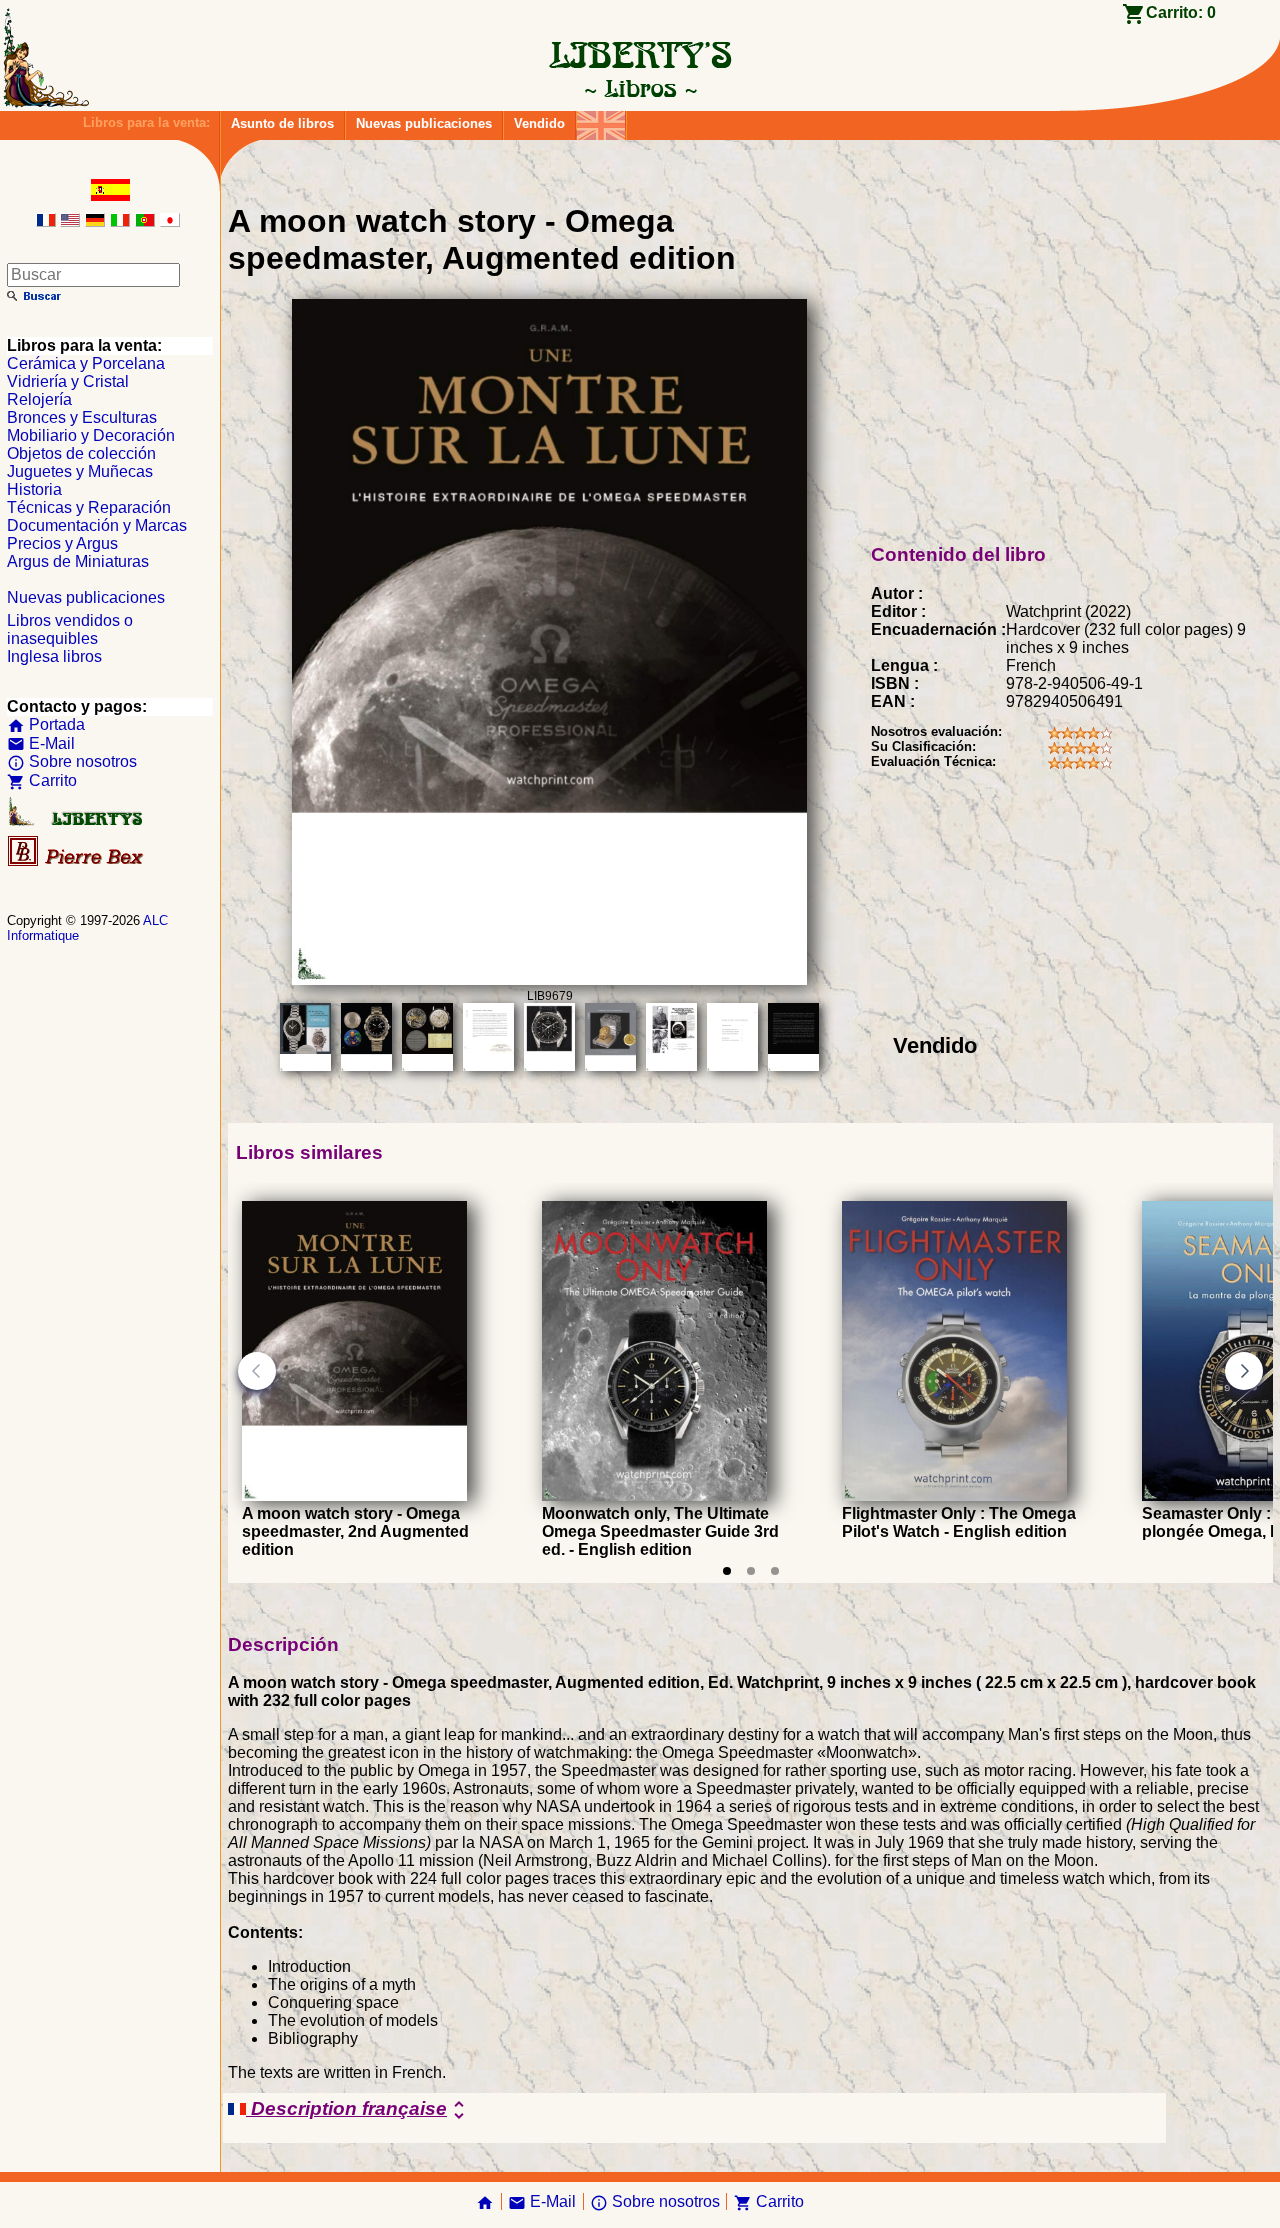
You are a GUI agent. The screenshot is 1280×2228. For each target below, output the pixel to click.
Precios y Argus (62, 543)
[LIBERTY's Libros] (640, 88)
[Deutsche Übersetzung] (95, 221)
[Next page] (1244, 1371)
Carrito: (1181, 12)
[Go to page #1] (727, 1571)
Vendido (539, 123)
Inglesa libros (54, 656)
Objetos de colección (81, 453)
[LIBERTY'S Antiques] (77, 821)
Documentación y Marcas (97, 525)
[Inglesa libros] (601, 120)
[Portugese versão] (145, 221)
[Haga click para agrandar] (549, 979)
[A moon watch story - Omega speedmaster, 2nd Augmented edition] (354, 1495)
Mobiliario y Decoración (91, 435)
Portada (46, 724)
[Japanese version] (170, 221)
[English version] (70, 221)
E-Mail (41, 743)
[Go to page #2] (751, 1571)
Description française (358, 2110)
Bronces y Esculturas (82, 417)
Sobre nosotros (72, 761)
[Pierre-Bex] (77, 861)
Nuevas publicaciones (424, 123)
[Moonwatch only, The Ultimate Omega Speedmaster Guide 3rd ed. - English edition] (654, 1495)
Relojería (39, 399)
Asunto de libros (282, 123)
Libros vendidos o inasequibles (70, 629)
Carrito (42, 780)
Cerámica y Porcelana (86, 363)
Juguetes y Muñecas (80, 471)
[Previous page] (257, 1371)
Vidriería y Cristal (68, 381)
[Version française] (46, 221)
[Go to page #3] (775, 1571)
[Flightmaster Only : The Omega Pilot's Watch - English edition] (954, 1495)
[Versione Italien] (120, 221)
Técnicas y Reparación (89, 507)
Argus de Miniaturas (78, 561)
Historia (34, 489)
